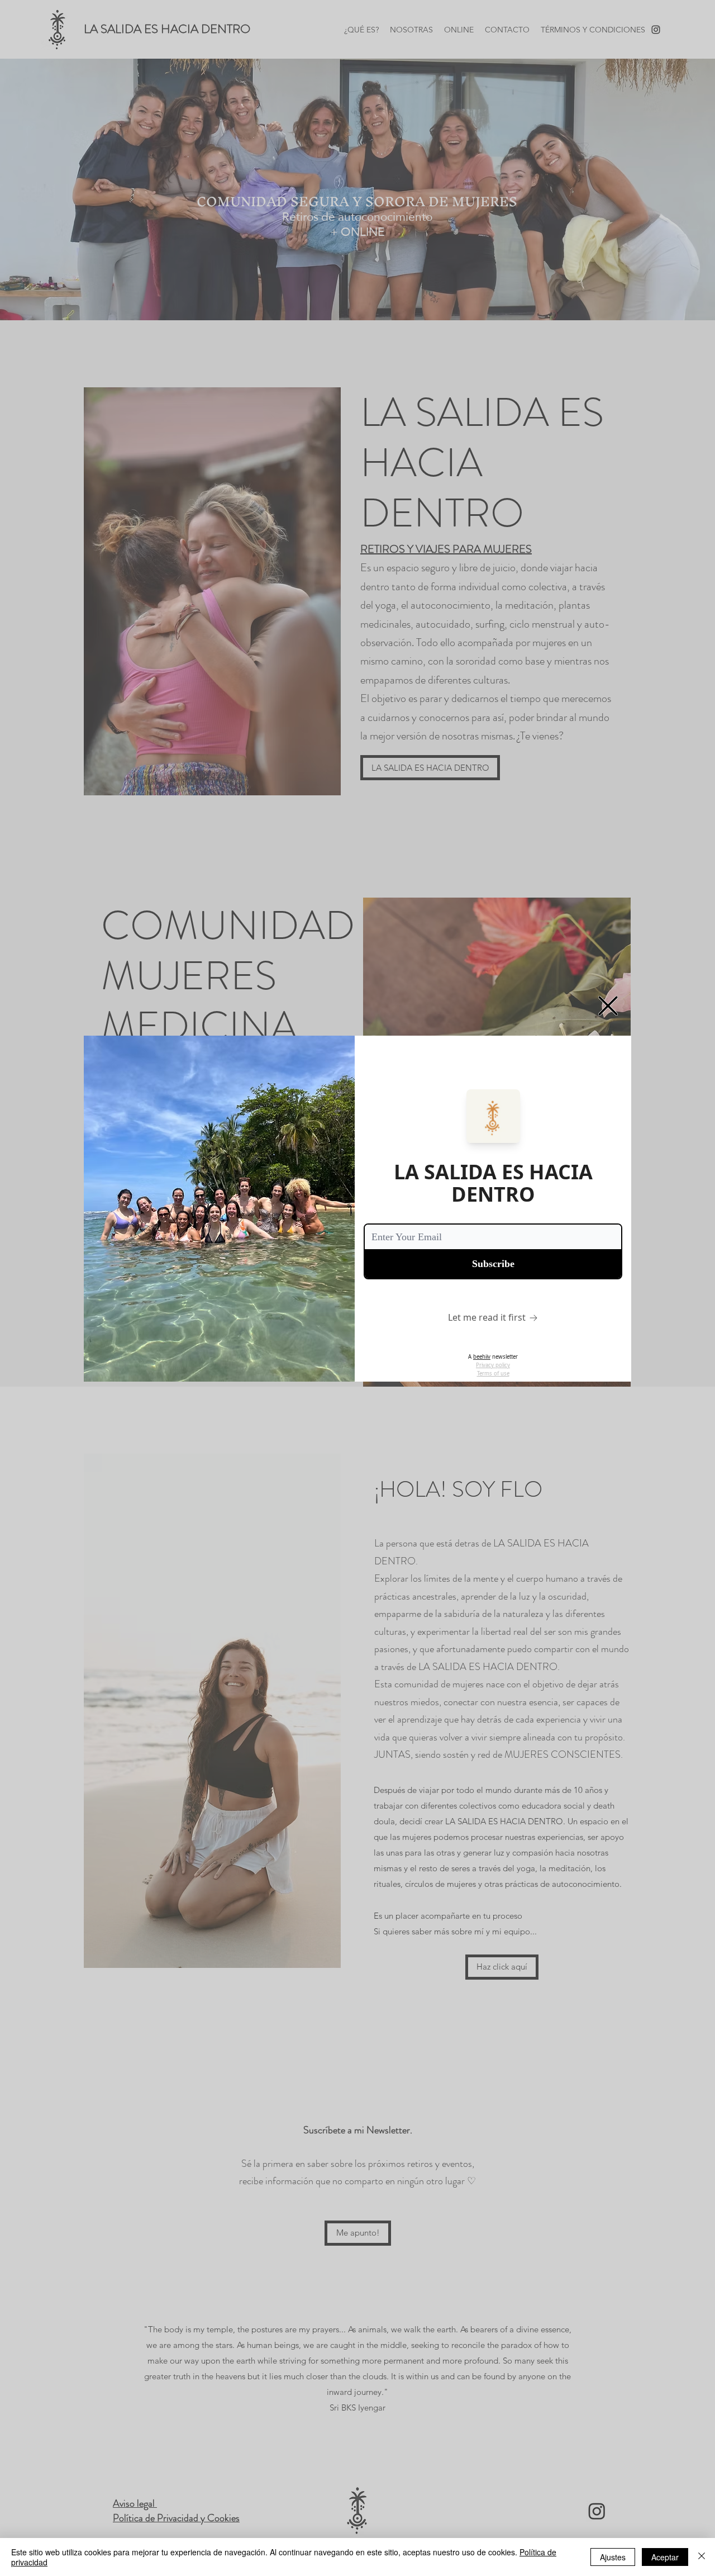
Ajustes (613, 2557)
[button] (608, 1006)
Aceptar (665, 2557)
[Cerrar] (702, 2557)
